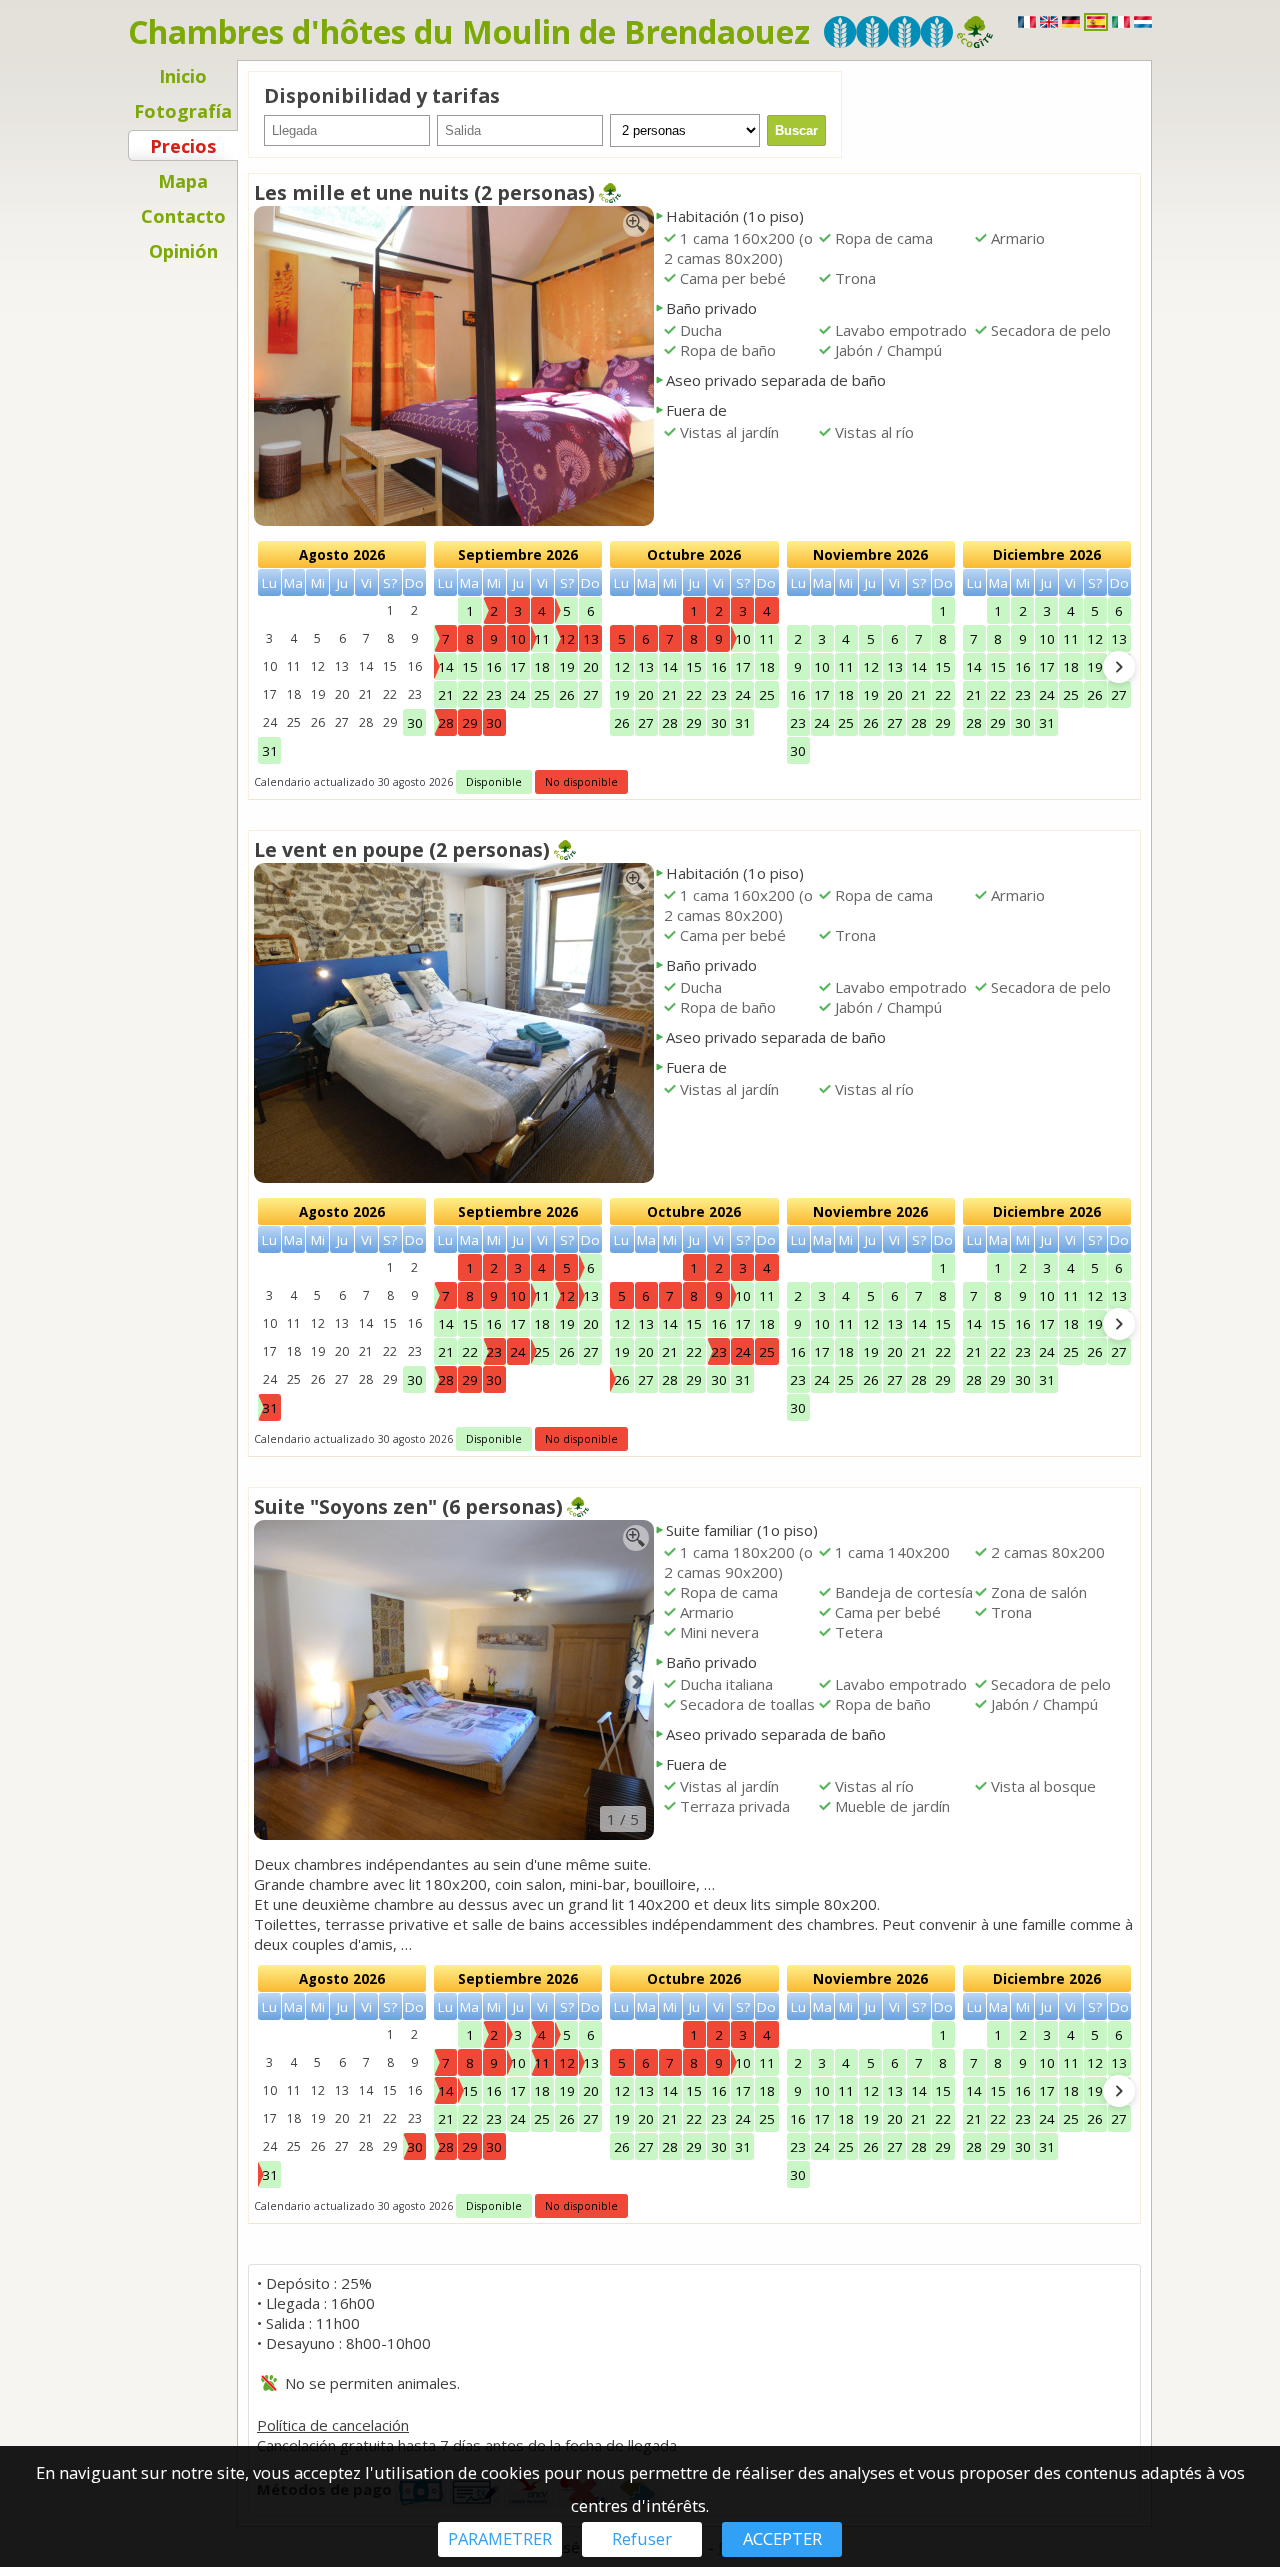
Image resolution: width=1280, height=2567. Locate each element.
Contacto (183, 216)
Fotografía (183, 111)
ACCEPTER (782, 2538)
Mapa (183, 181)
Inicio (183, 76)
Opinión (183, 251)
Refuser (642, 2538)
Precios (183, 146)
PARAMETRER (500, 2538)
